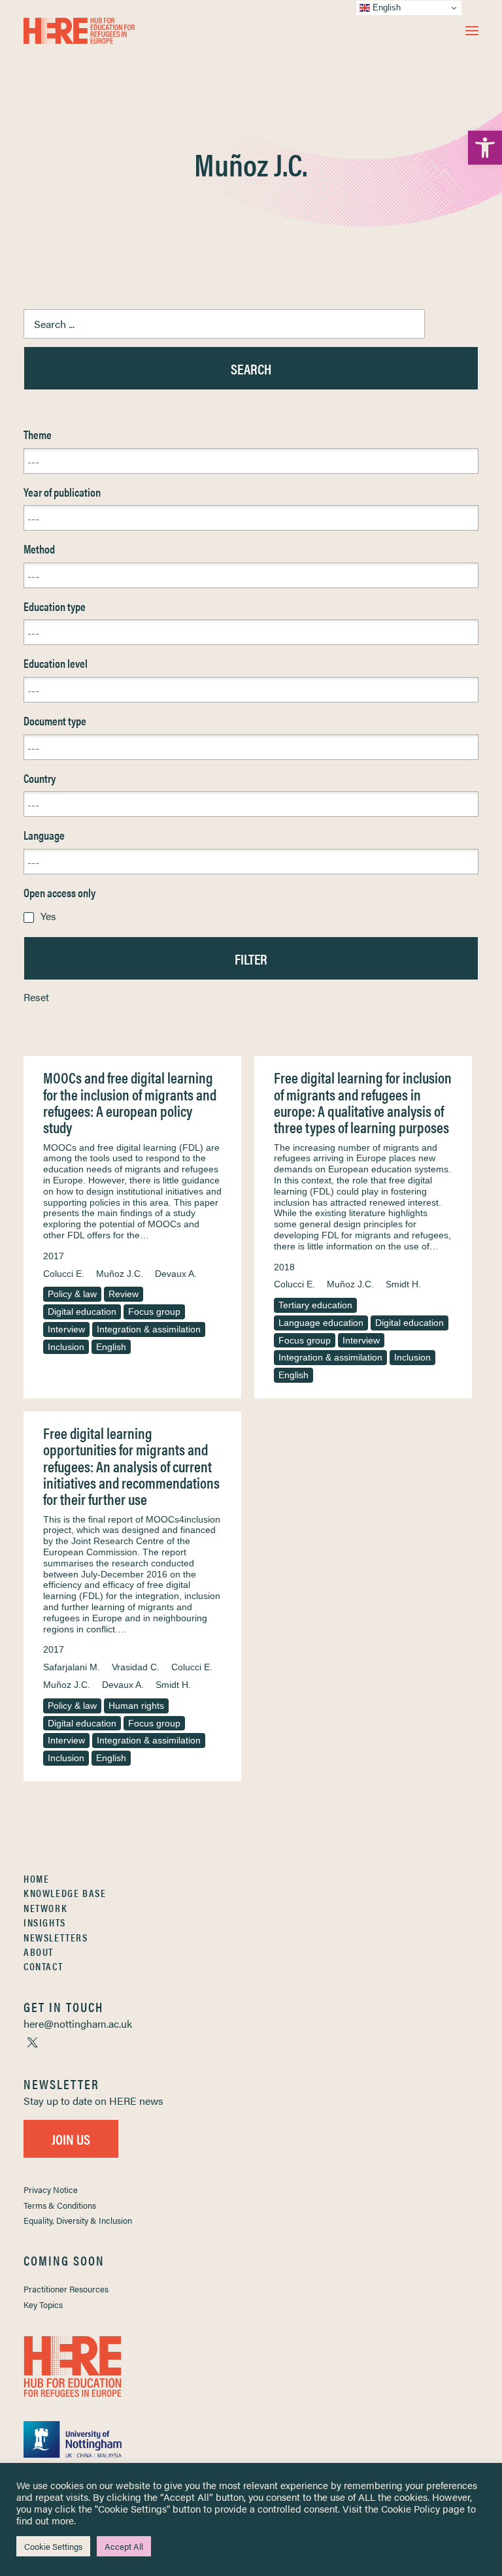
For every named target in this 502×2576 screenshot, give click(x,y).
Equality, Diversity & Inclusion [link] (78, 2220)
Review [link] (124, 1294)
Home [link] (36, 1878)
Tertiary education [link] (315, 1305)
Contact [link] (43, 1966)
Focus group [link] (154, 1312)
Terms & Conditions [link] (60, 2205)
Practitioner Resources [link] (66, 2289)
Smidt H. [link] (403, 1284)
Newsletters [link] (56, 1937)
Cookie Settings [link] (53, 2546)
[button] (472, 31)
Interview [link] (66, 1329)
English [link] (111, 1347)
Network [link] (45, 1908)
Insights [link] (45, 1922)
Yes (48, 916)
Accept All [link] (124, 2546)
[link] (485, 148)
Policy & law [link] (72, 1294)
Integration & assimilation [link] (149, 1329)
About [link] (39, 1952)
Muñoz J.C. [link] (120, 1274)
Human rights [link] (136, 1706)
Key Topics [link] (43, 2304)
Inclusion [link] (66, 1347)
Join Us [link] (71, 2138)
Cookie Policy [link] (410, 2508)
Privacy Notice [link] (51, 2189)
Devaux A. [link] (176, 1274)
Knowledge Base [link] (65, 1893)
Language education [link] (321, 1323)
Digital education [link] (82, 1312)
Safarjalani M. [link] (72, 1667)
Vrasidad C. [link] (136, 1667)
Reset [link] (36, 997)
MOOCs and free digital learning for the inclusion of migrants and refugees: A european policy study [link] (130, 1102)
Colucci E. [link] (64, 1274)
